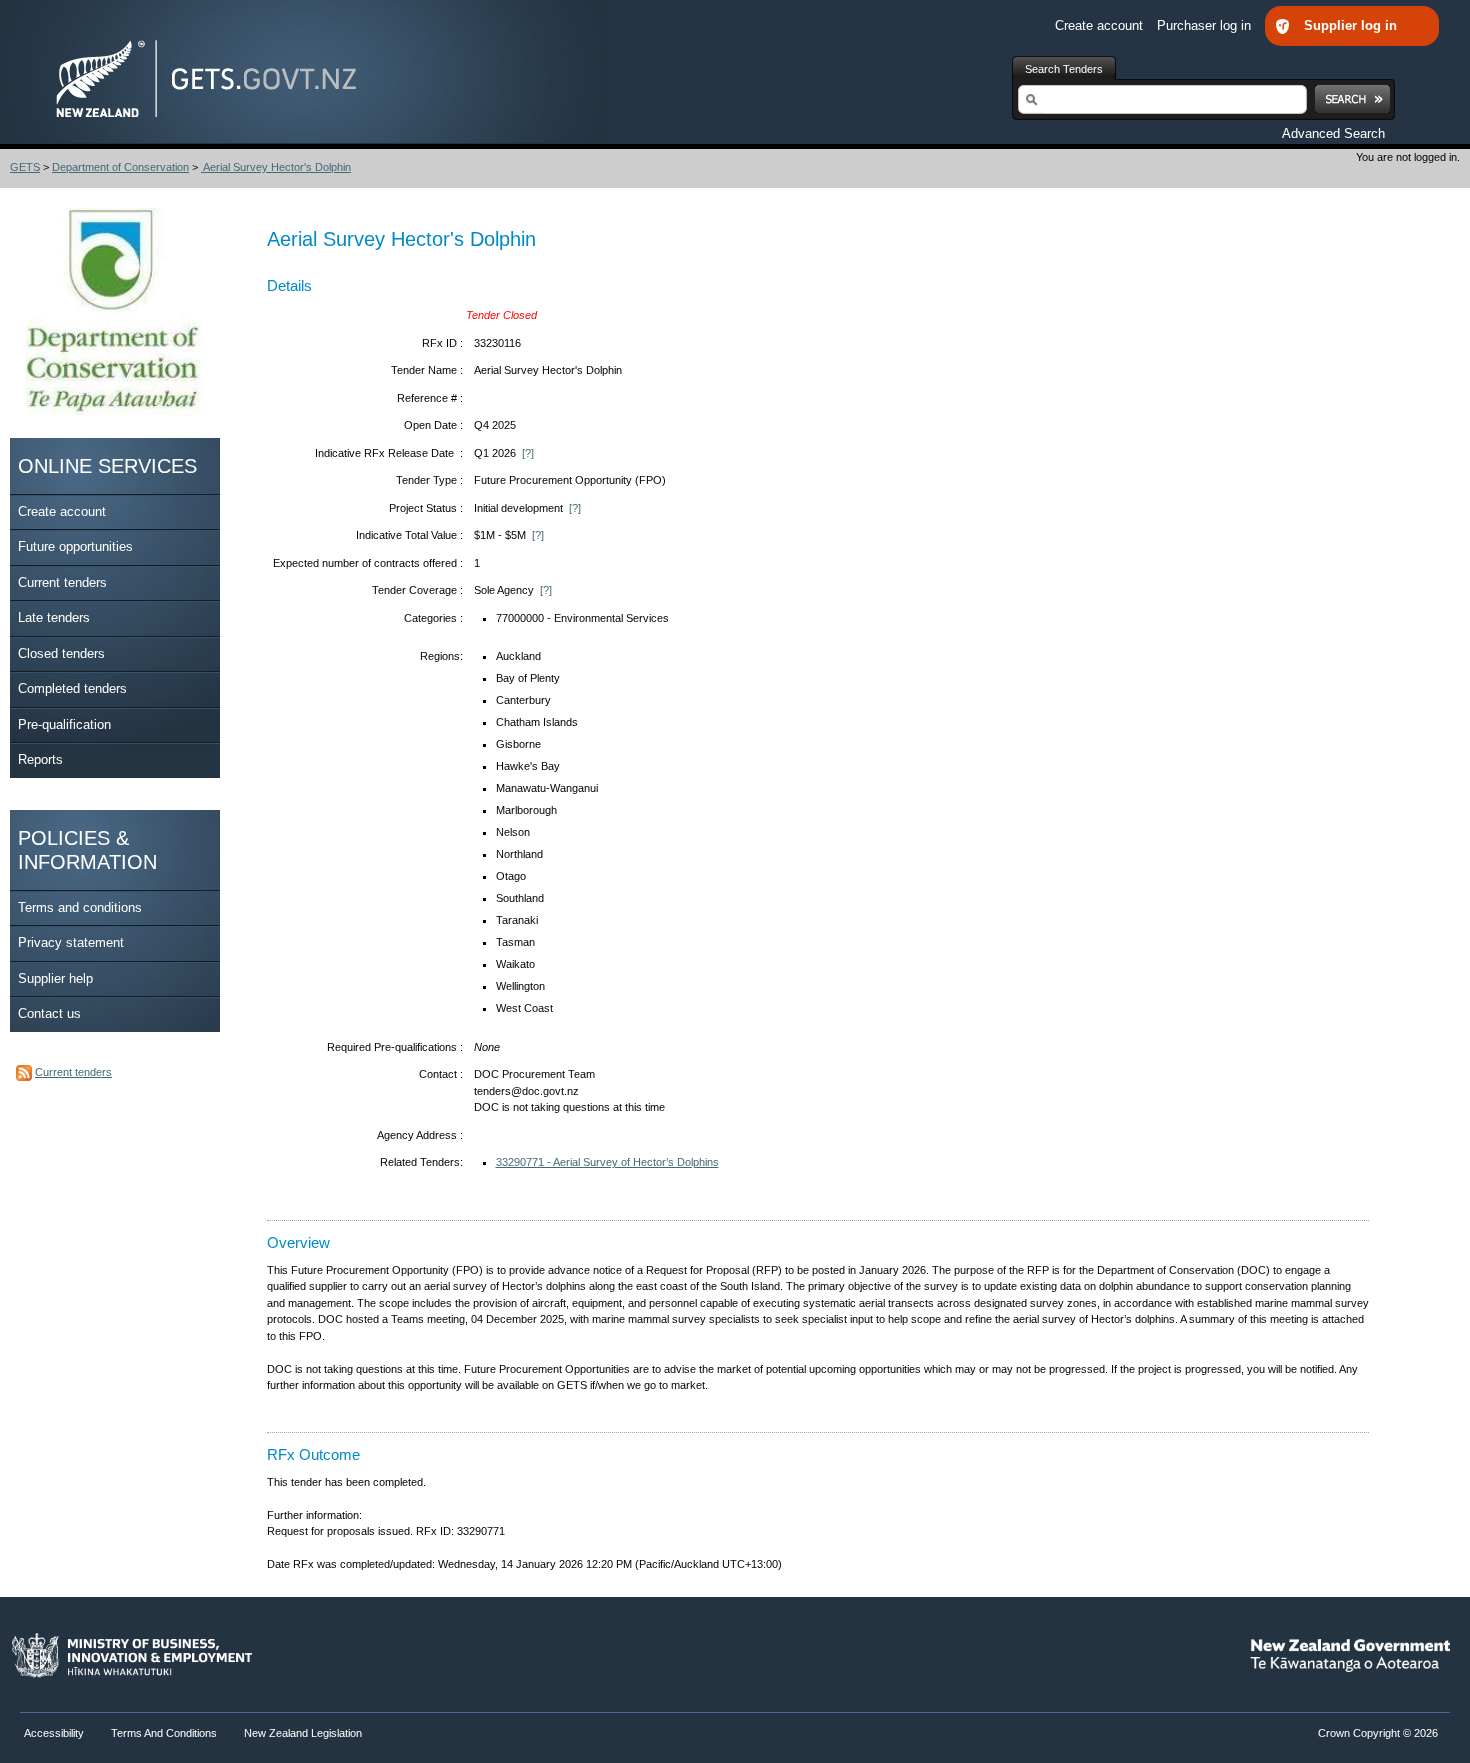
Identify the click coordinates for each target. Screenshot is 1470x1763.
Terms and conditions (80, 907)
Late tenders (54, 617)
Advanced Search (1333, 133)
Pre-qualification (64, 724)
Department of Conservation (120, 167)
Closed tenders (61, 653)
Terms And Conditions (164, 1733)
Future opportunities (75, 546)
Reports (40, 759)
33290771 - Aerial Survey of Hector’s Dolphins (607, 1162)
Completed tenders (72, 688)
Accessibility (55, 1733)
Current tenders (62, 582)
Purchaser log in (1206, 25)
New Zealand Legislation (303, 1733)
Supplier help (55, 978)
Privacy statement (71, 942)
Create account (1101, 25)
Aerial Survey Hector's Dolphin (276, 167)
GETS (25, 167)
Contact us (49, 1013)
